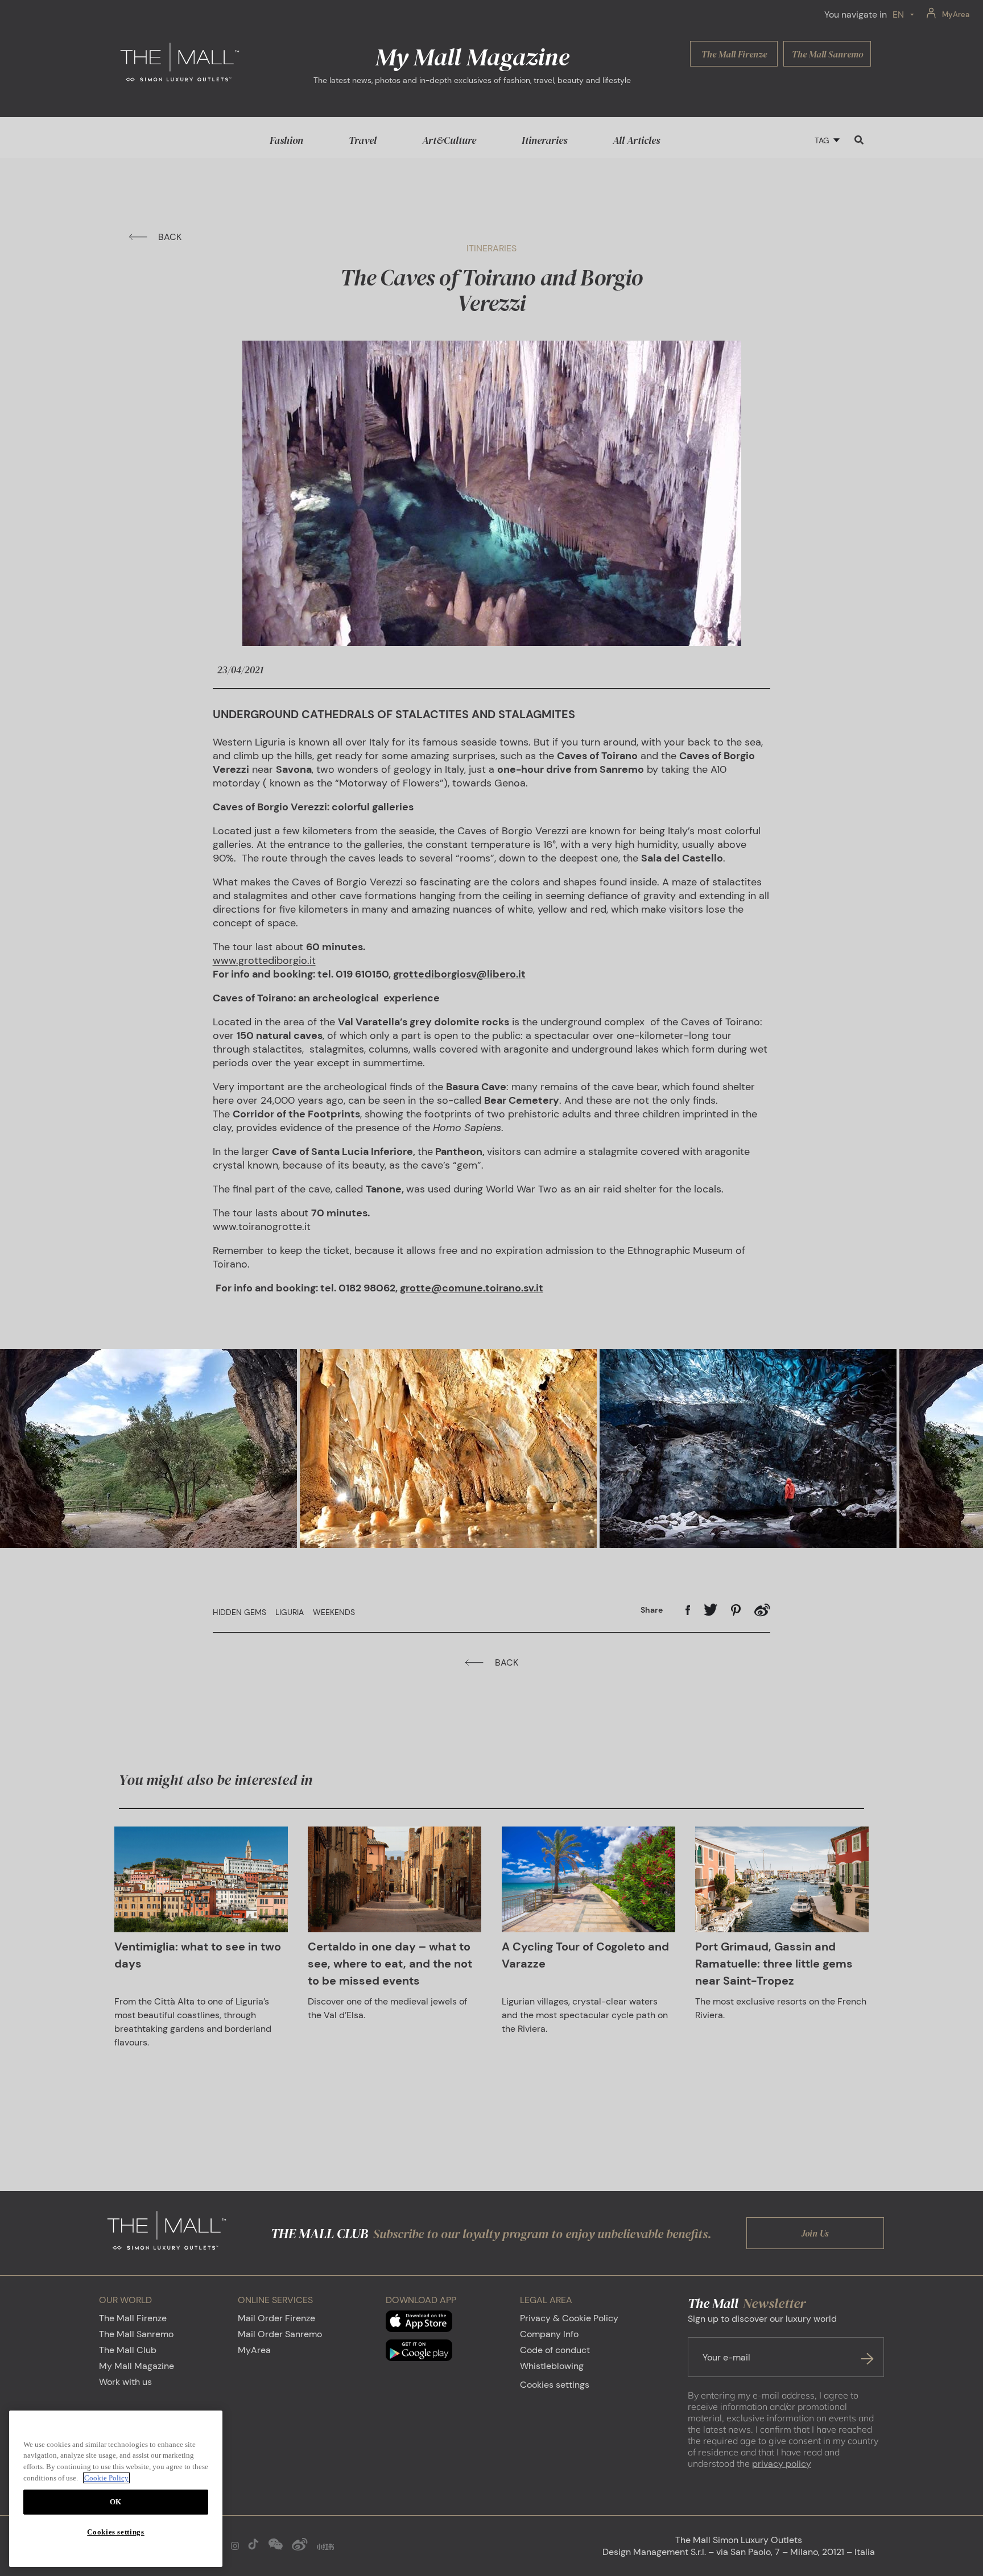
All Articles (636, 140)
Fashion (286, 140)
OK (116, 2502)
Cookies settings (555, 2385)
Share (652, 1610)
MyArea (254, 2350)
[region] (116, 2489)
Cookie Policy (106, 2478)
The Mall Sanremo (136, 2334)
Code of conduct (555, 2350)
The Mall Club (128, 2350)
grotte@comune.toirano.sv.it (472, 1288)
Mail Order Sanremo (280, 2334)
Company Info (549, 2334)
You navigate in (856, 15)
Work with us (125, 2382)
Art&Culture (449, 140)
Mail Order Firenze (276, 2318)
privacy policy (782, 2464)
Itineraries (544, 140)
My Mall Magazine (137, 2366)
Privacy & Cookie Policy (569, 2318)
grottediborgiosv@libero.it (459, 974)
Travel (363, 140)
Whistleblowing (552, 2366)
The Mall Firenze (133, 2318)
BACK (170, 237)
